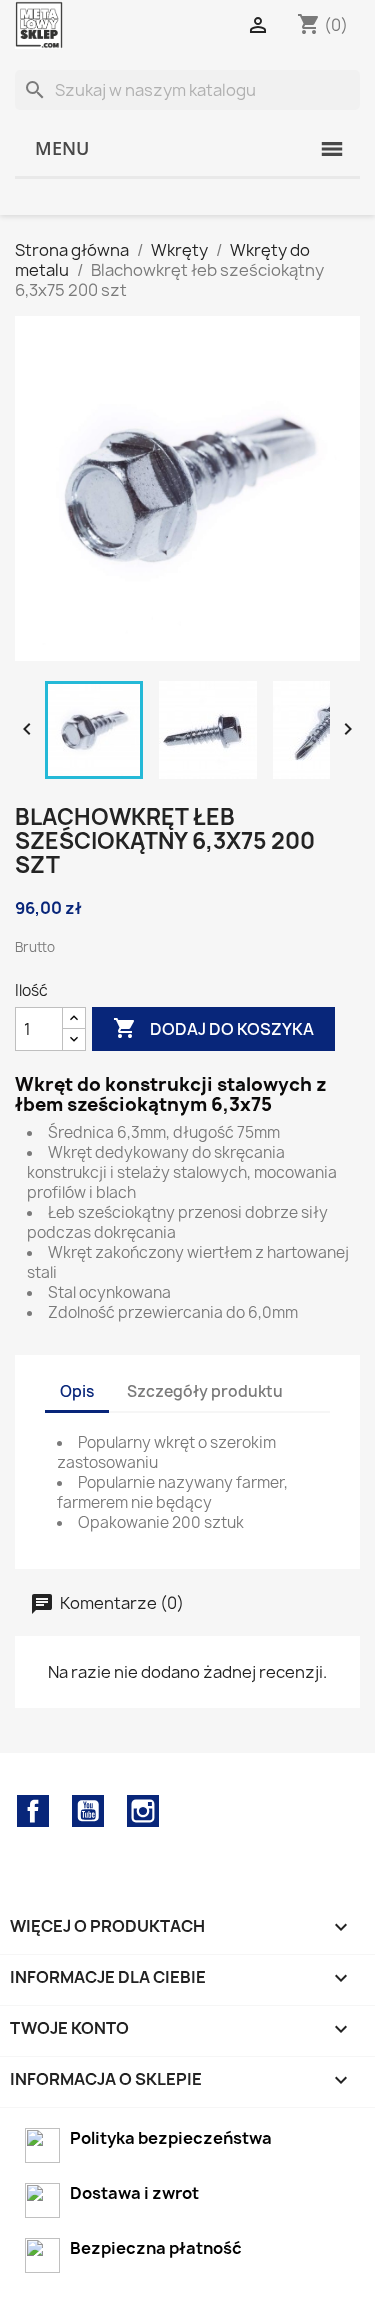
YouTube (88, 1811)
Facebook (33, 1811)
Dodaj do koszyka (213, 1028)
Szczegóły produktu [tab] (205, 1391)
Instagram (143, 1811)
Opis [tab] (77, 1391)
